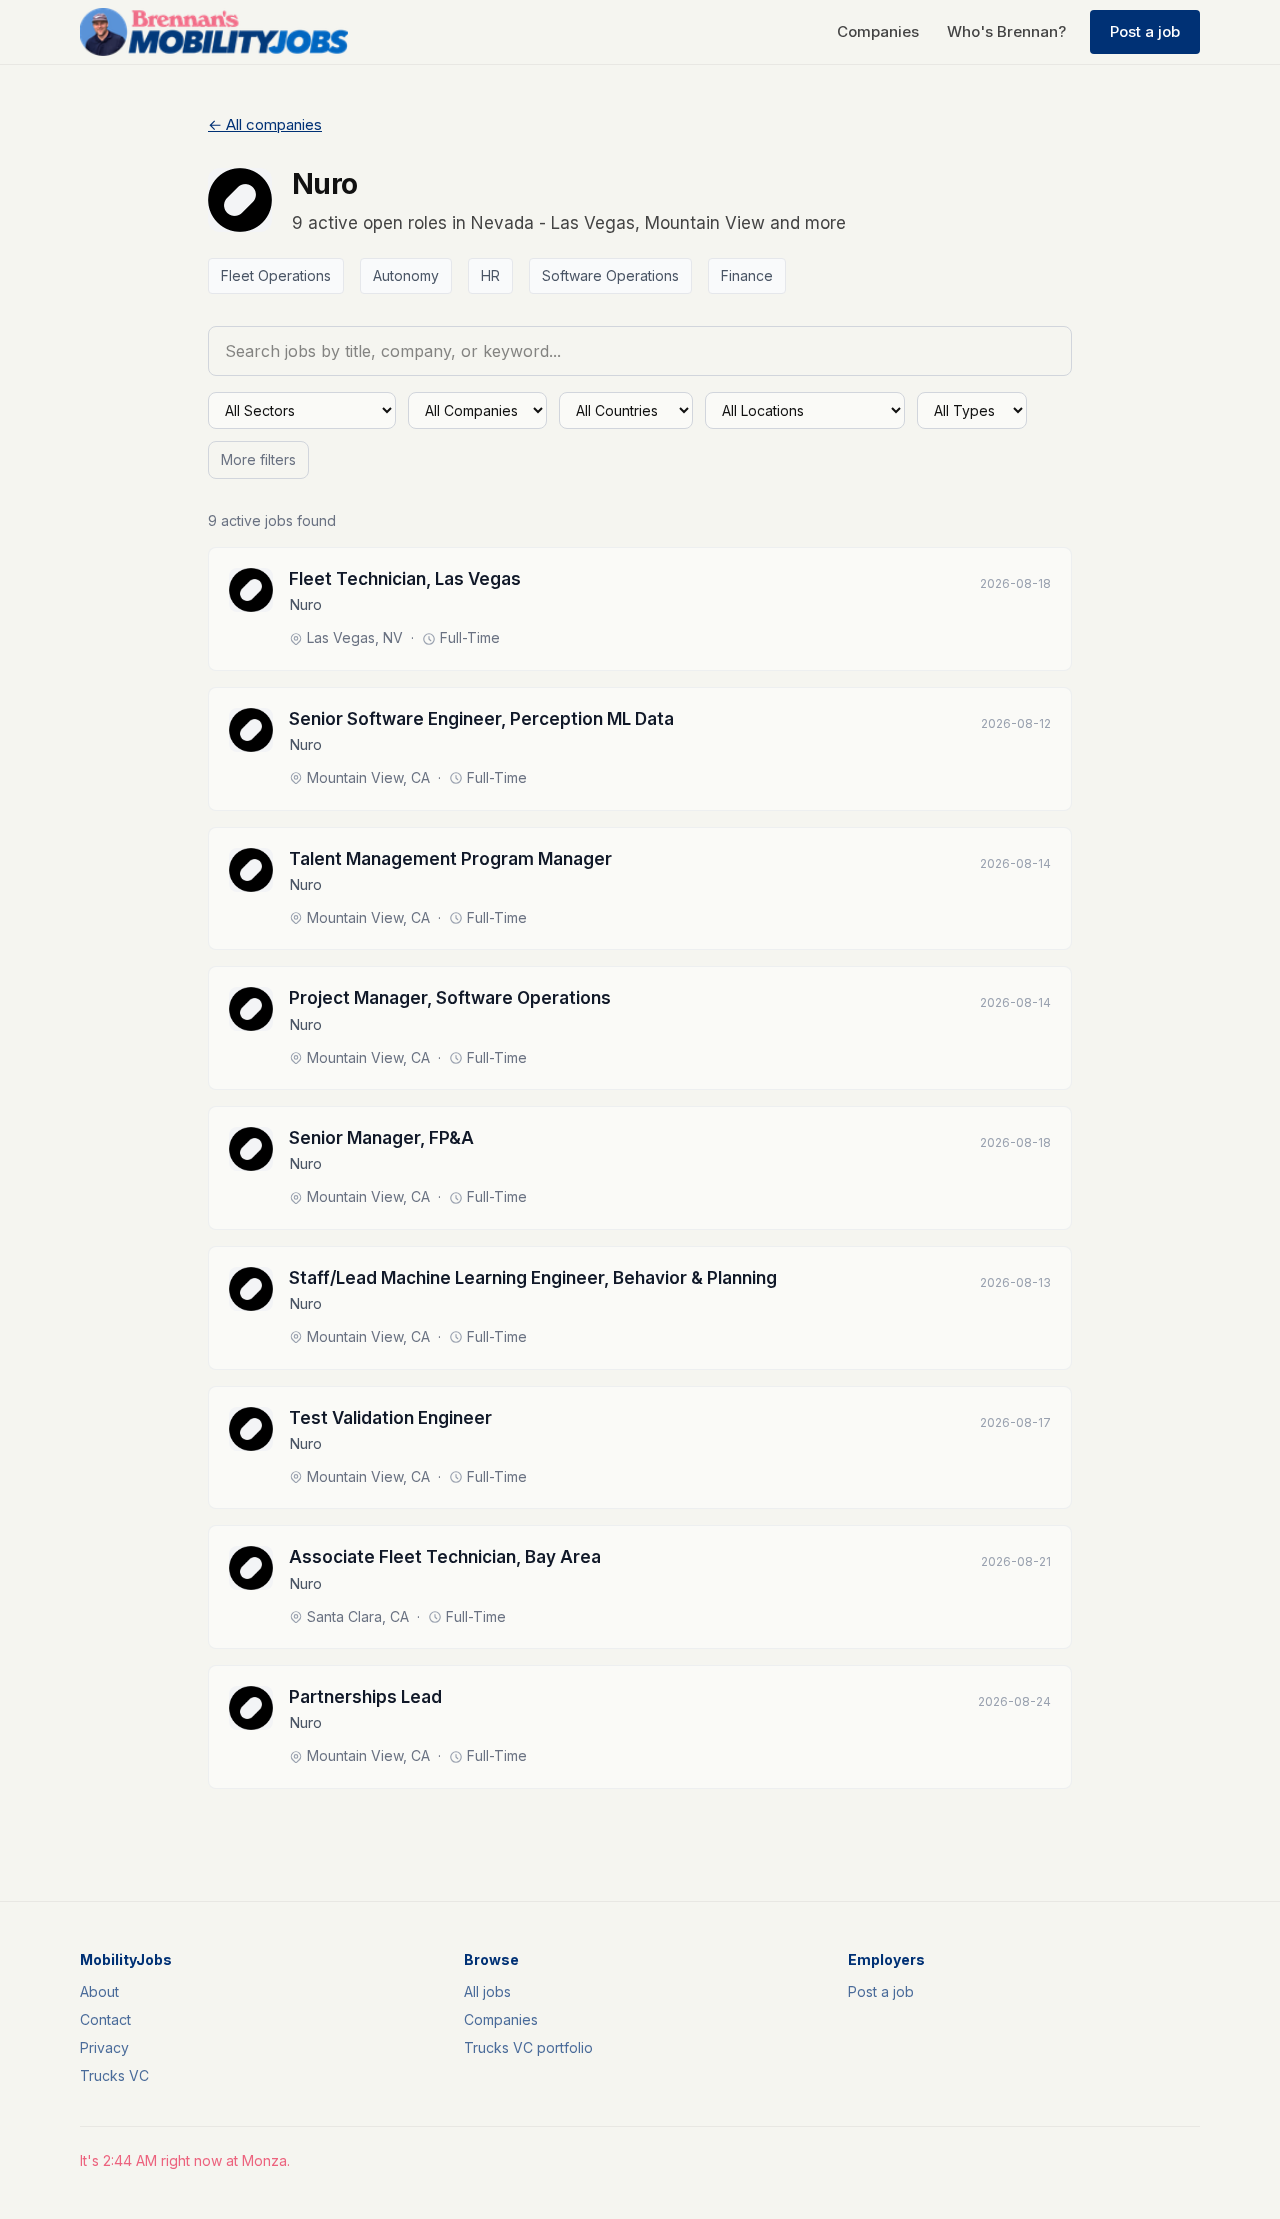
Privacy (104, 2047)
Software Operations (610, 275)
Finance (747, 275)
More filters (258, 459)
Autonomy (406, 275)
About (99, 1991)
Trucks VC (114, 2075)
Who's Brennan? (1006, 31)
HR (490, 275)
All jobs (487, 1991)
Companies (878, 31)
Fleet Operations (276, 275)
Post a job (1145, 31)
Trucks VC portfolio (528, 2047)
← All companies (265, 124)
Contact (105, 2019)
